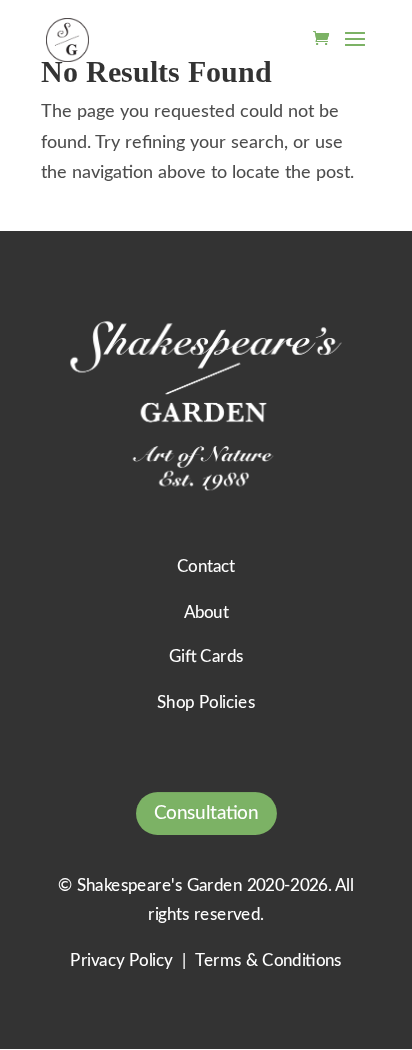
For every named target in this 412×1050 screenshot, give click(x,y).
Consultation (206, 813)
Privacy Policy (121, 960)
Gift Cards (206, 657)
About (206, 612)
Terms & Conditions (268, 960)
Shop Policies (206, 703)
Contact (206, 567)
